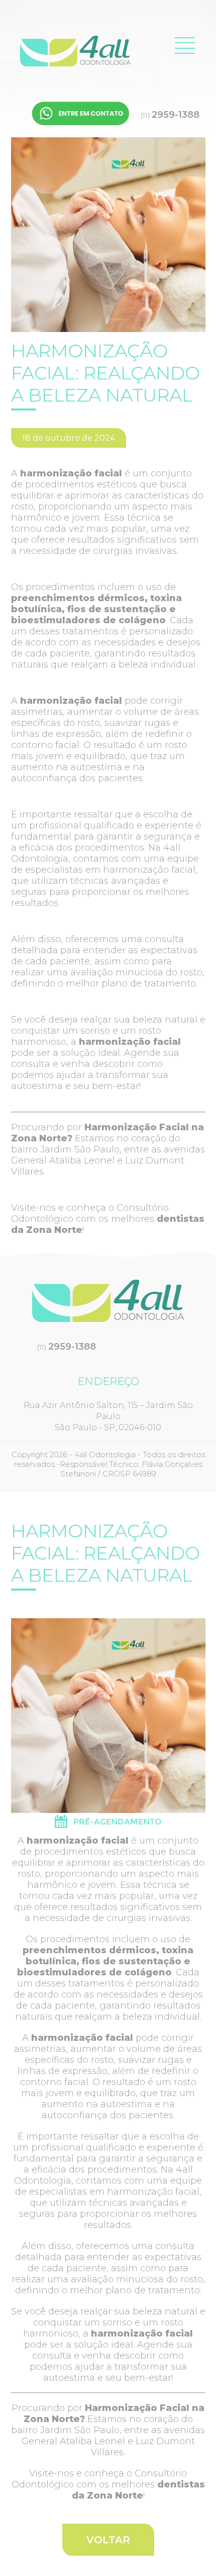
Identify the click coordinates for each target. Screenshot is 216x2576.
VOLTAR (108, 2540)
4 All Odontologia (75, 51)
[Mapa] (108, 1825)
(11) (170, 115)
